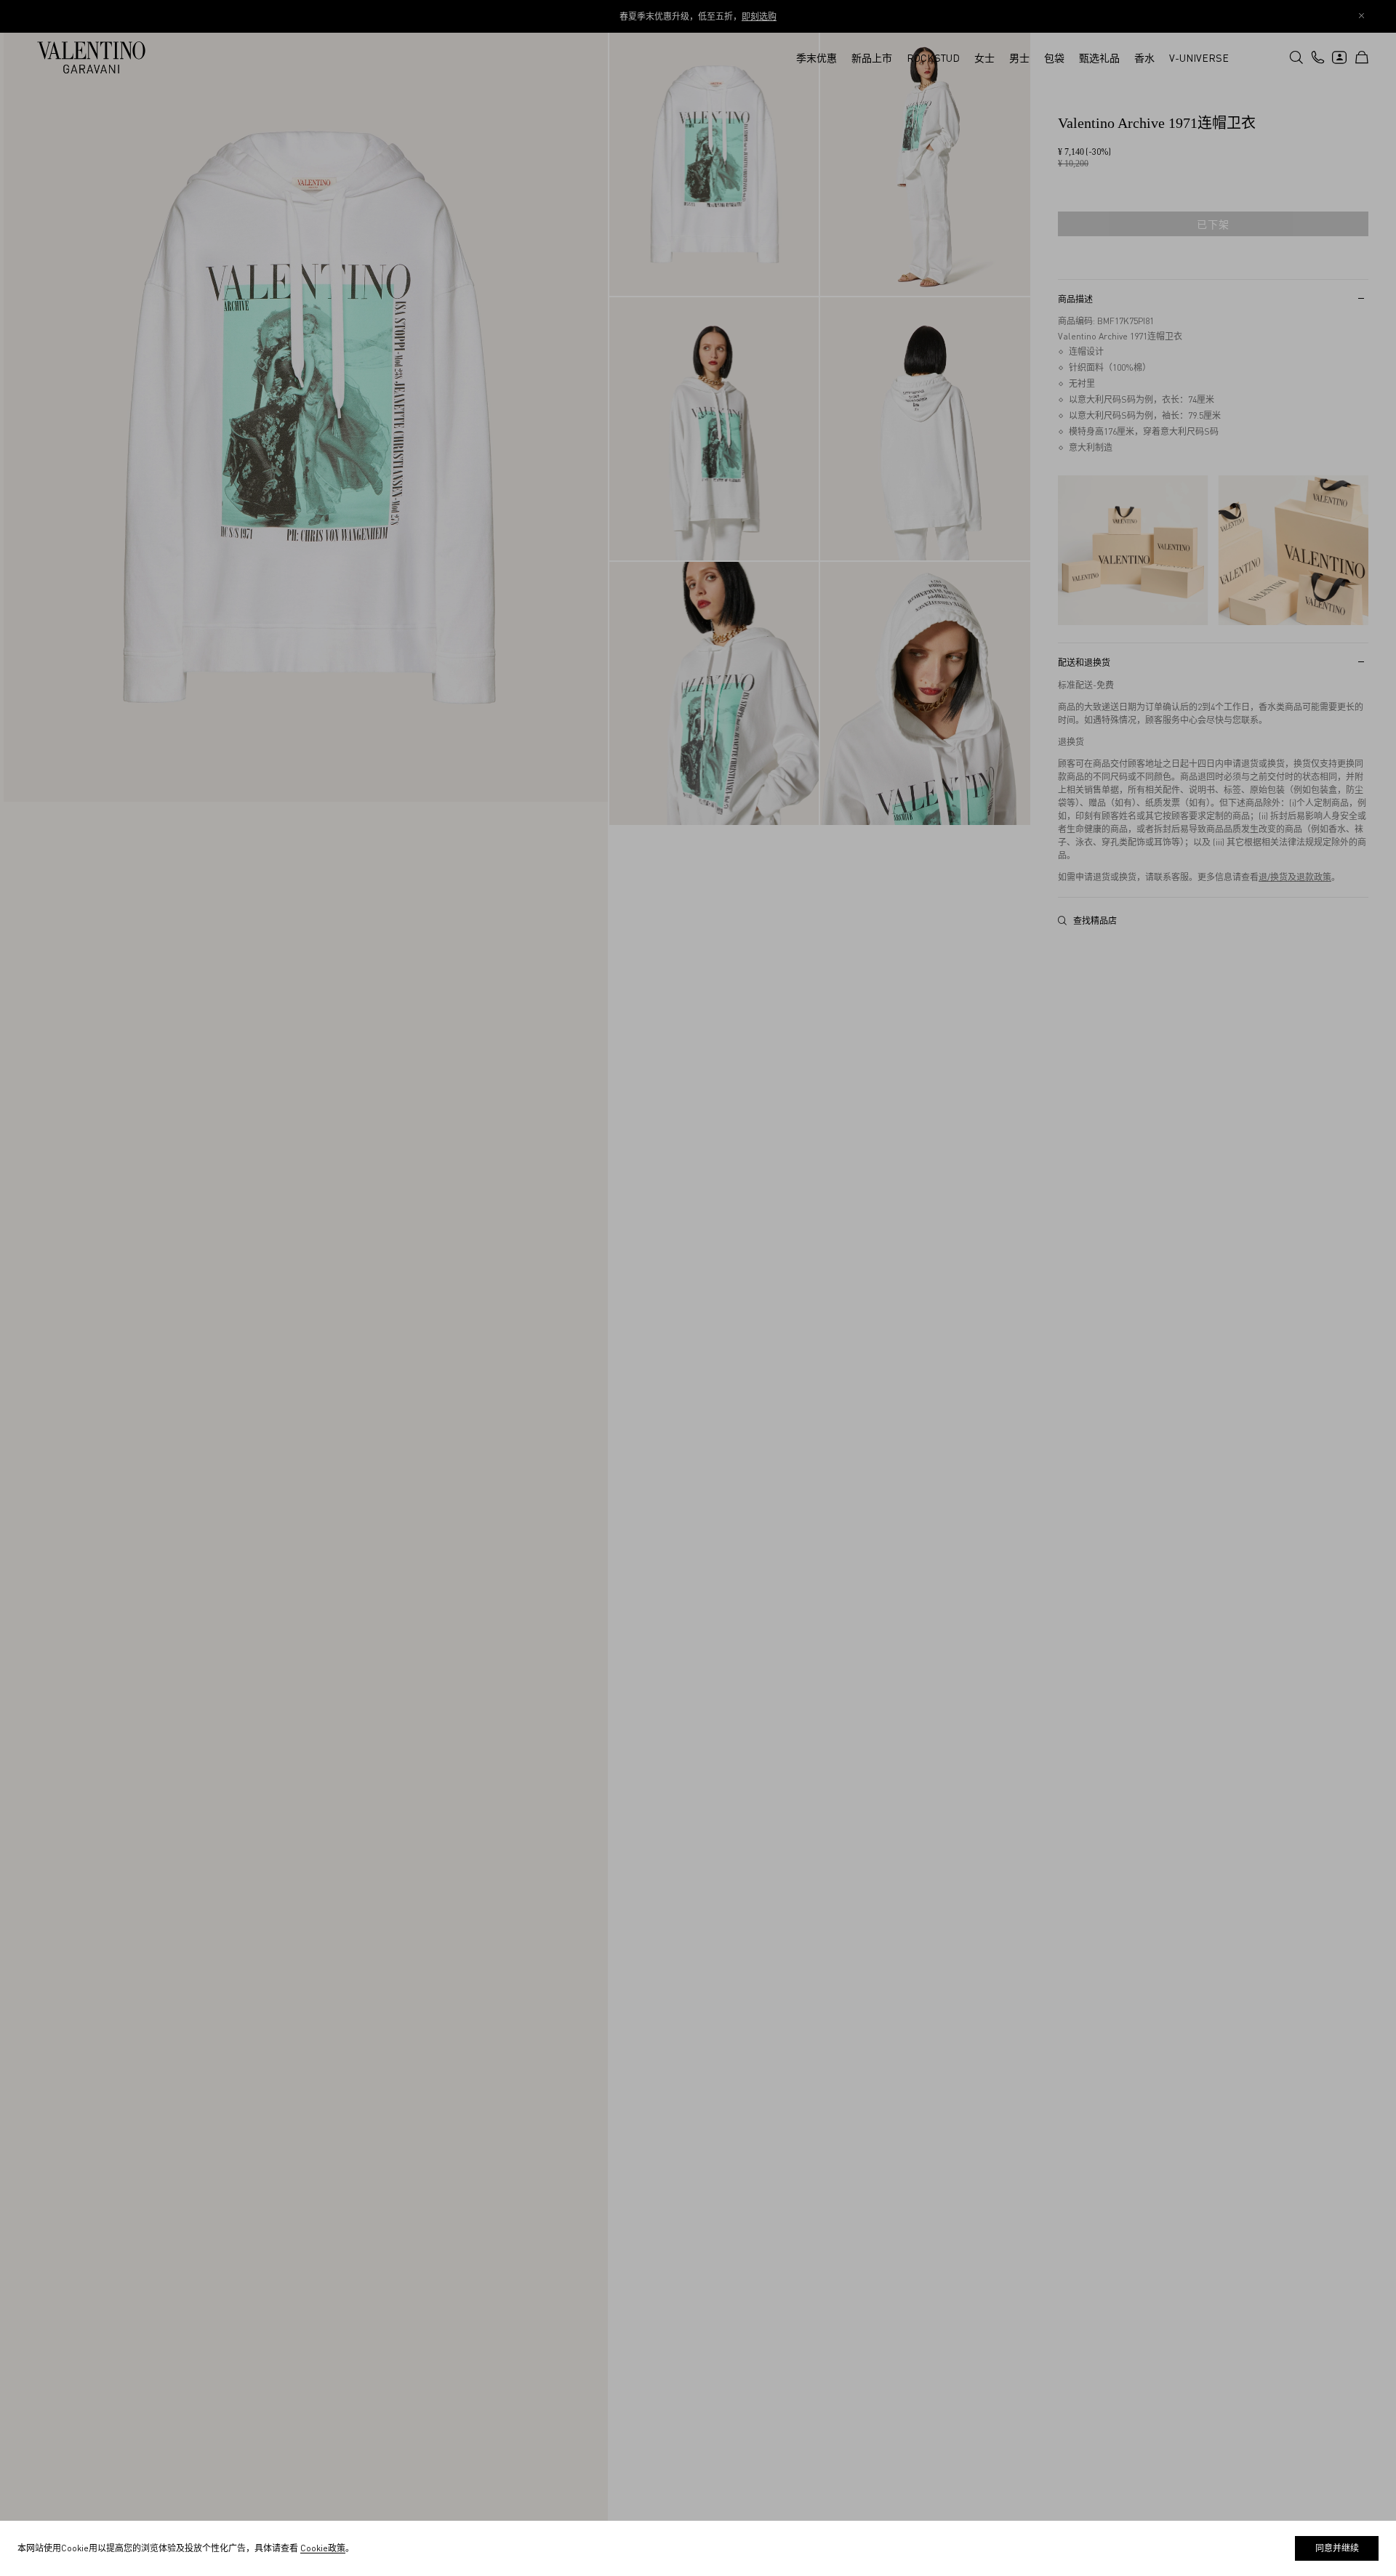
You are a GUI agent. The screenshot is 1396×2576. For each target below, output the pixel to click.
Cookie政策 (323, 2548)
